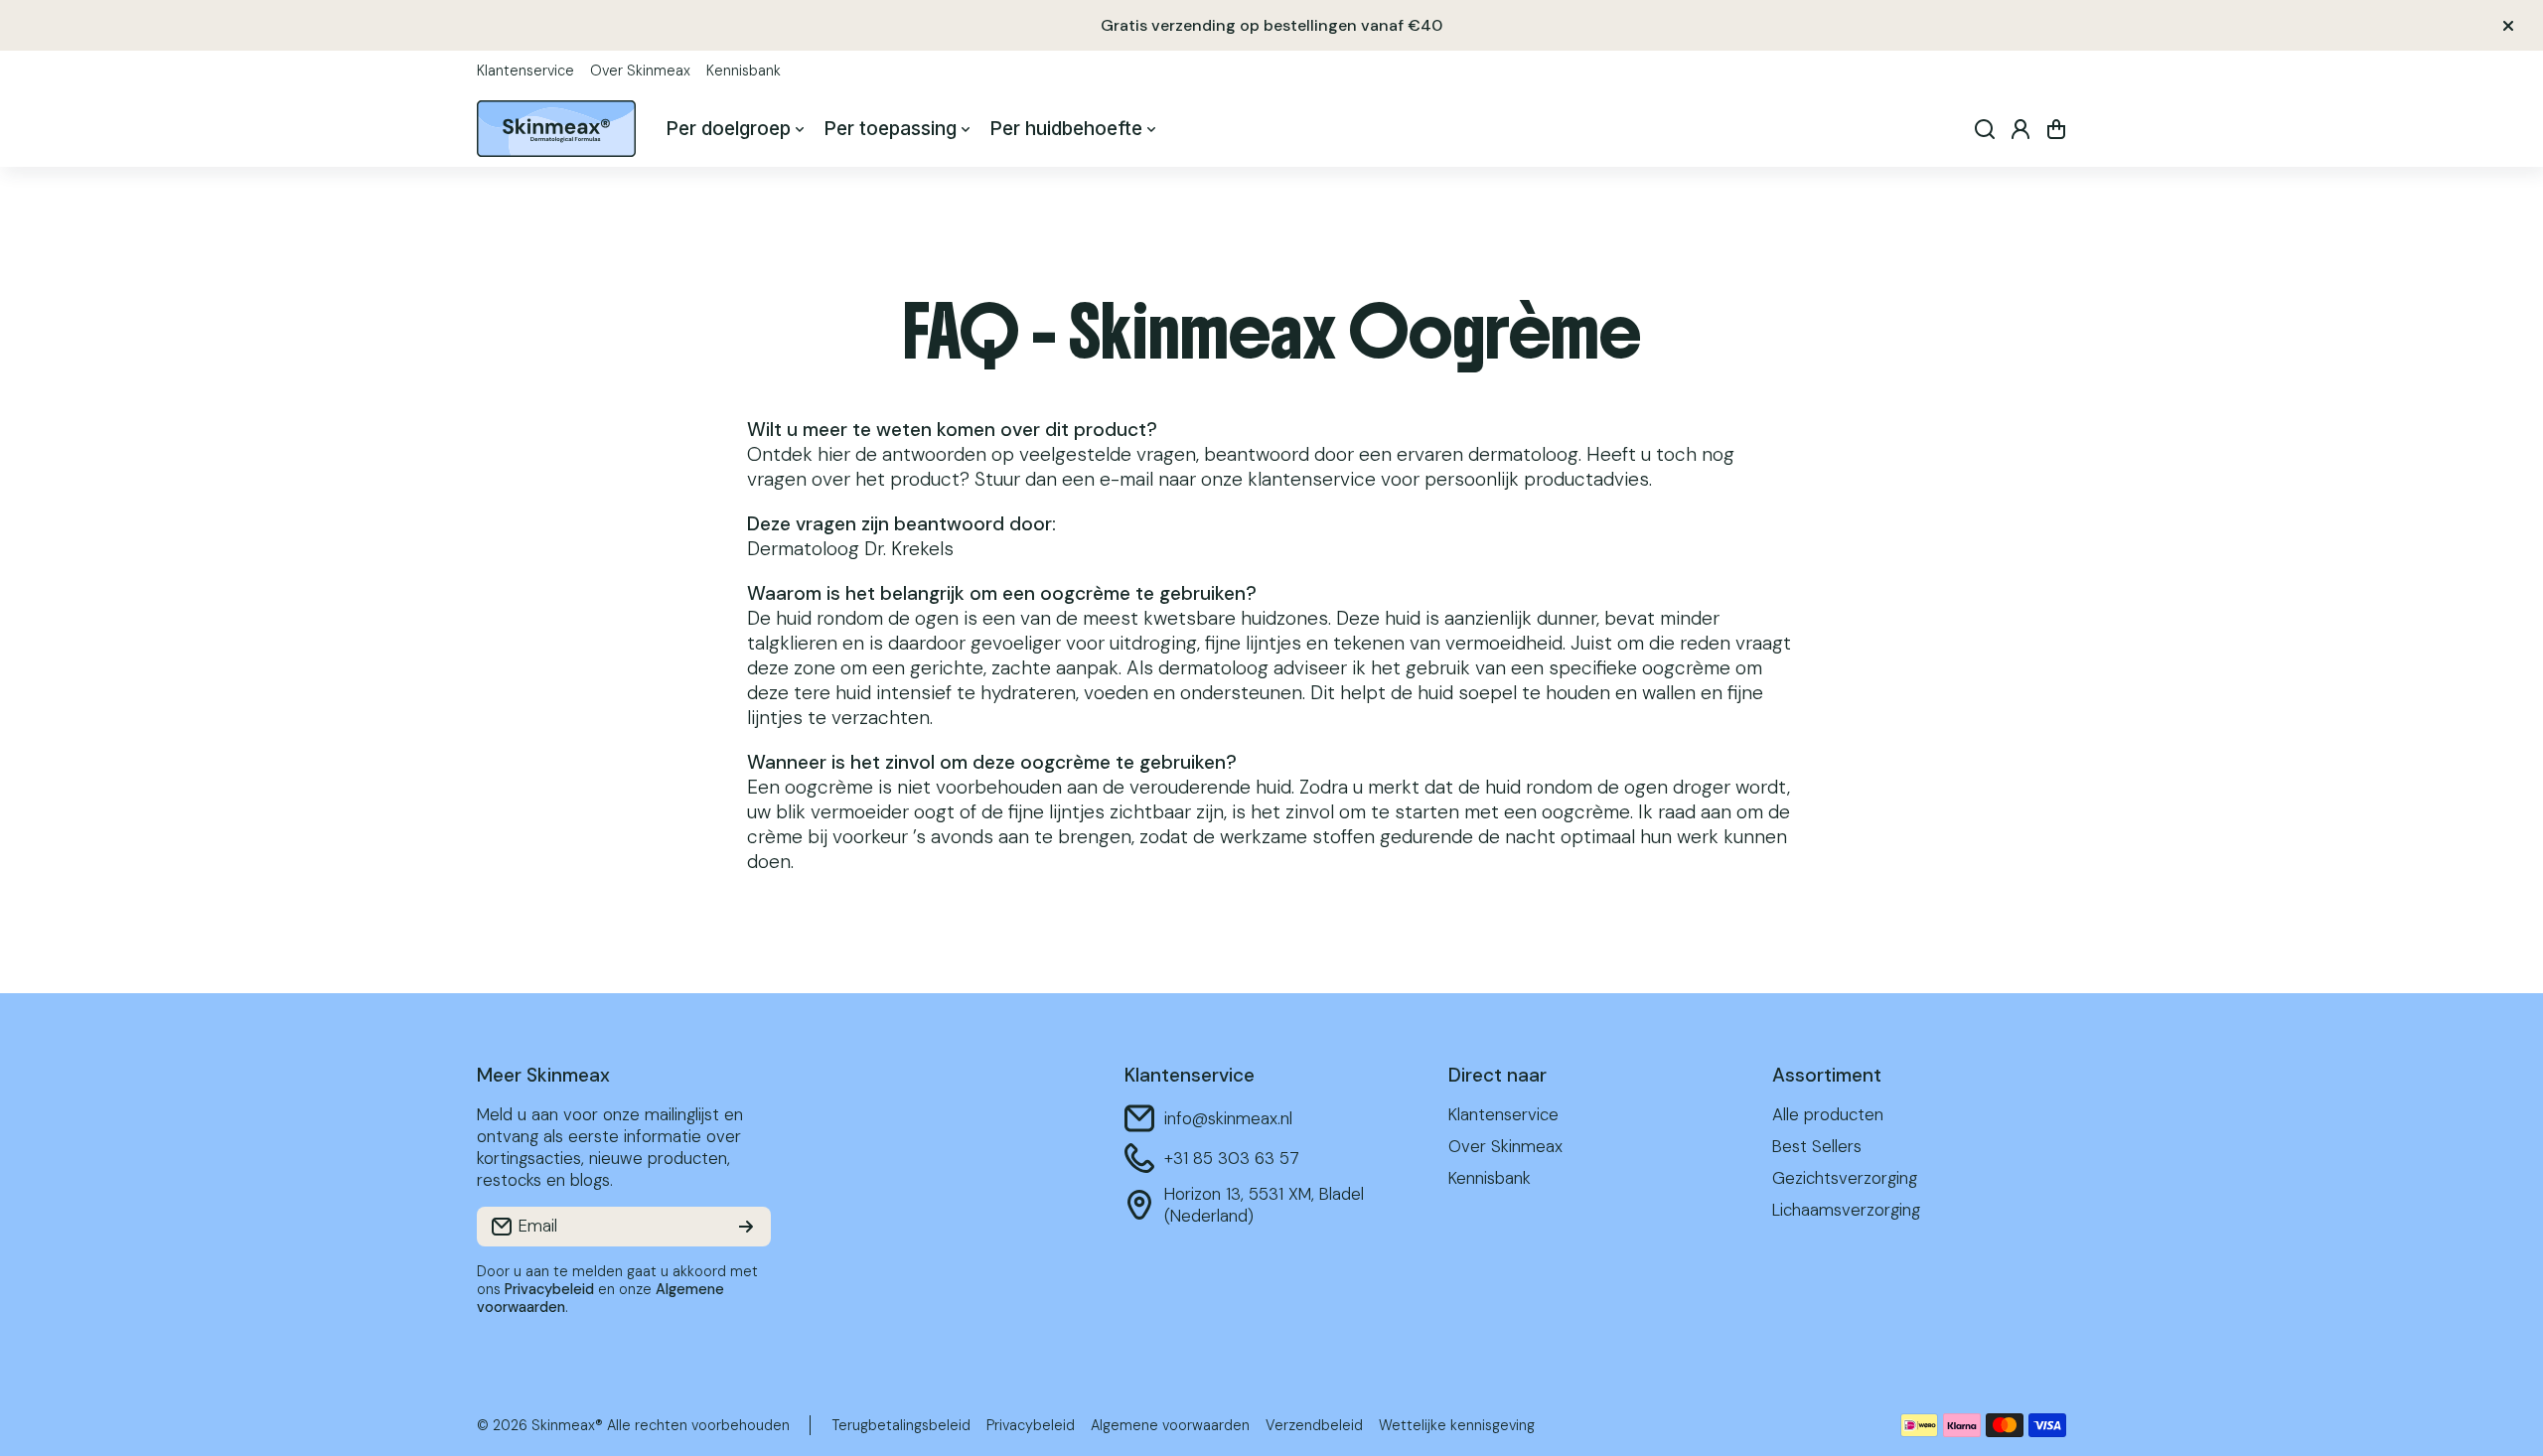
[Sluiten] (2508, 26)
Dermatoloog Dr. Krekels (850, 549)
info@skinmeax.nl (1228, 1118)
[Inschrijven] (746, 1227)
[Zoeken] (1985, 129)
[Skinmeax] (556, 129)
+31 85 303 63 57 (1232, 1158)
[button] (2056, 129)
